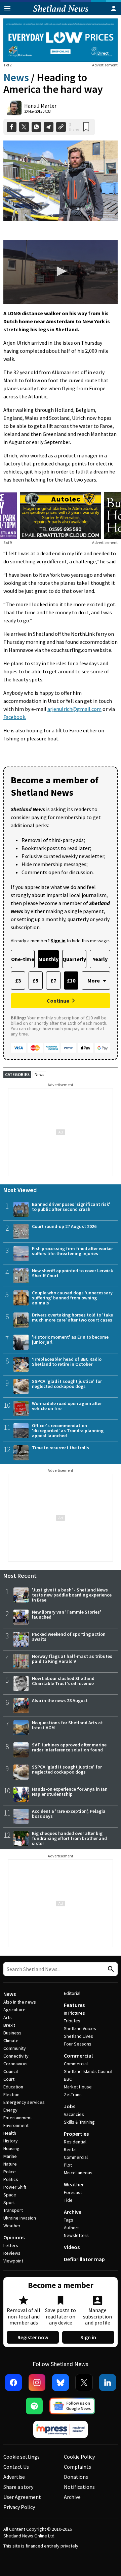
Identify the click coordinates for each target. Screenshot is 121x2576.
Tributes (72, 2021)
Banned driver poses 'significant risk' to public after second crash (71, 1207)
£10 (71, 981)
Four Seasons (78, 2044)
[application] (61, 272)
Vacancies (74, 2114)
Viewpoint (13, 2261)
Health (10, 2133)
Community (15, 2048)
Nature (10, 2164)
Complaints (77, 2467)
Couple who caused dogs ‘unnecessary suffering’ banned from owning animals (72, 1298)
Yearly (100, 959)
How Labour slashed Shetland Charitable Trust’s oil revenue (63, 1681)
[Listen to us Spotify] (34, 2406)
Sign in (88, 2337)
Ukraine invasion (20, 2218)
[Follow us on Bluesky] (61, 2383)
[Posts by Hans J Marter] (14, 108)
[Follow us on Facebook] (13, 2383)
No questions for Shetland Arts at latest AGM (67, 1725)
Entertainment (18, 2118)
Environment (16, 2125)
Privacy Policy (19, 2507)
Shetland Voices (80, 2028)
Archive (73, 2212)
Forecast (73, 2192)
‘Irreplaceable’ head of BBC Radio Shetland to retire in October (67, 1362)
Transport (13, 2210)
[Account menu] (114, 8)
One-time (23, 959)
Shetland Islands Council (88, 2071)
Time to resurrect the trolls (61, 1448)
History (11, 2141)
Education (13, 2087)
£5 (35, 981)
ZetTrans (73, 2094)
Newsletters (76, 2235)
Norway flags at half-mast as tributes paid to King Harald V (72, 1659)
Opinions (14, 2237)
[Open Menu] (7, 8)
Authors (72, 2228)
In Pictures (74, 2013)
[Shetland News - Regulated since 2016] (61, 2429)
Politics (11, 2179)
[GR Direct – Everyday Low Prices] (61, 40)
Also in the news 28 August (60, 1700)
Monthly (48, 959)
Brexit (9, 2025)
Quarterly (74, 959)
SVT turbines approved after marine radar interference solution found (69, 1747)
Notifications (79, 2487)
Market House (78, 2087)
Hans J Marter (40, 106)
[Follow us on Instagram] (37, 2383)
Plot (68, 2165)
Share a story (18, 2487)
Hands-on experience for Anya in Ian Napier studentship (70, 1791)
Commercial (78, 2056)
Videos (72, 2247)
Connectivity (16, 2056)
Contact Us (16, 2467)
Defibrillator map (84, 2259)
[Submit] (110, 1969)
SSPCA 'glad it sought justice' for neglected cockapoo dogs (67, 1384)
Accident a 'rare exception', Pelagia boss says (69, 1814)
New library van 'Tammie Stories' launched (67, 1614)
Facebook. (15, 717)
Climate (11, 2040)
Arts (8, 2017)
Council (11, 2071)
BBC (68, 2079)
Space (10, 2195)
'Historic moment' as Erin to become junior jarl (70, 1339)
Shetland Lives (78, 2036)
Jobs (70, 2106)
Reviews (12, 2253)
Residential (75, 2142)
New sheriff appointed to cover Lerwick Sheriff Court (72, 1273)
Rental (70, 2149)
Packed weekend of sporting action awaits (69, 1637)
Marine (10, 2156)
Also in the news (20, 2002)
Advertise (14, 2477)
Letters (11, 2245)
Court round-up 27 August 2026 (64, 1226)
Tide (68, 2200)
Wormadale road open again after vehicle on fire (67, 1406)
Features (74, 2005)
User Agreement (22, 2497)
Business (12, 2033)
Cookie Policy (79, 2457)
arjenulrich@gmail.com (74, 709)
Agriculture (14, 2010)
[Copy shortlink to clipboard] (61, 127)
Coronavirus (15, 2064)
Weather (12, 2226)
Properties (76, 2134)
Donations (76, 2477)
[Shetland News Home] (61, 13)
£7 (53, 981)
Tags (69, 2220)
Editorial (72, 1993)
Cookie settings (22, 2457)
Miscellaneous (78, 2173)
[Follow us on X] (84, 2383)
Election (11, 2094)
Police (10, 2172)
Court (9, 2079)
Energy (10, 2110)
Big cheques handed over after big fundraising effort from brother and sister (69, 1838)
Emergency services (24, 2102)
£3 (18, 981)
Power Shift (15, 2187)
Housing (11, 2148)
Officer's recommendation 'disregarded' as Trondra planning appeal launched (68, 1431)
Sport (9, 2202)
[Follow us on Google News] (72, 2406)
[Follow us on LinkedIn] (108, 2383)
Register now (33, 2337)
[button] (61, 271)
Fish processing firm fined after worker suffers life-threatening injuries (72, 1251)
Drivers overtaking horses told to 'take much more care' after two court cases (72, 1317)
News (16, 77)
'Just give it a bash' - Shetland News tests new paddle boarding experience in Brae (72, 1595)
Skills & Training (79, 2122)
